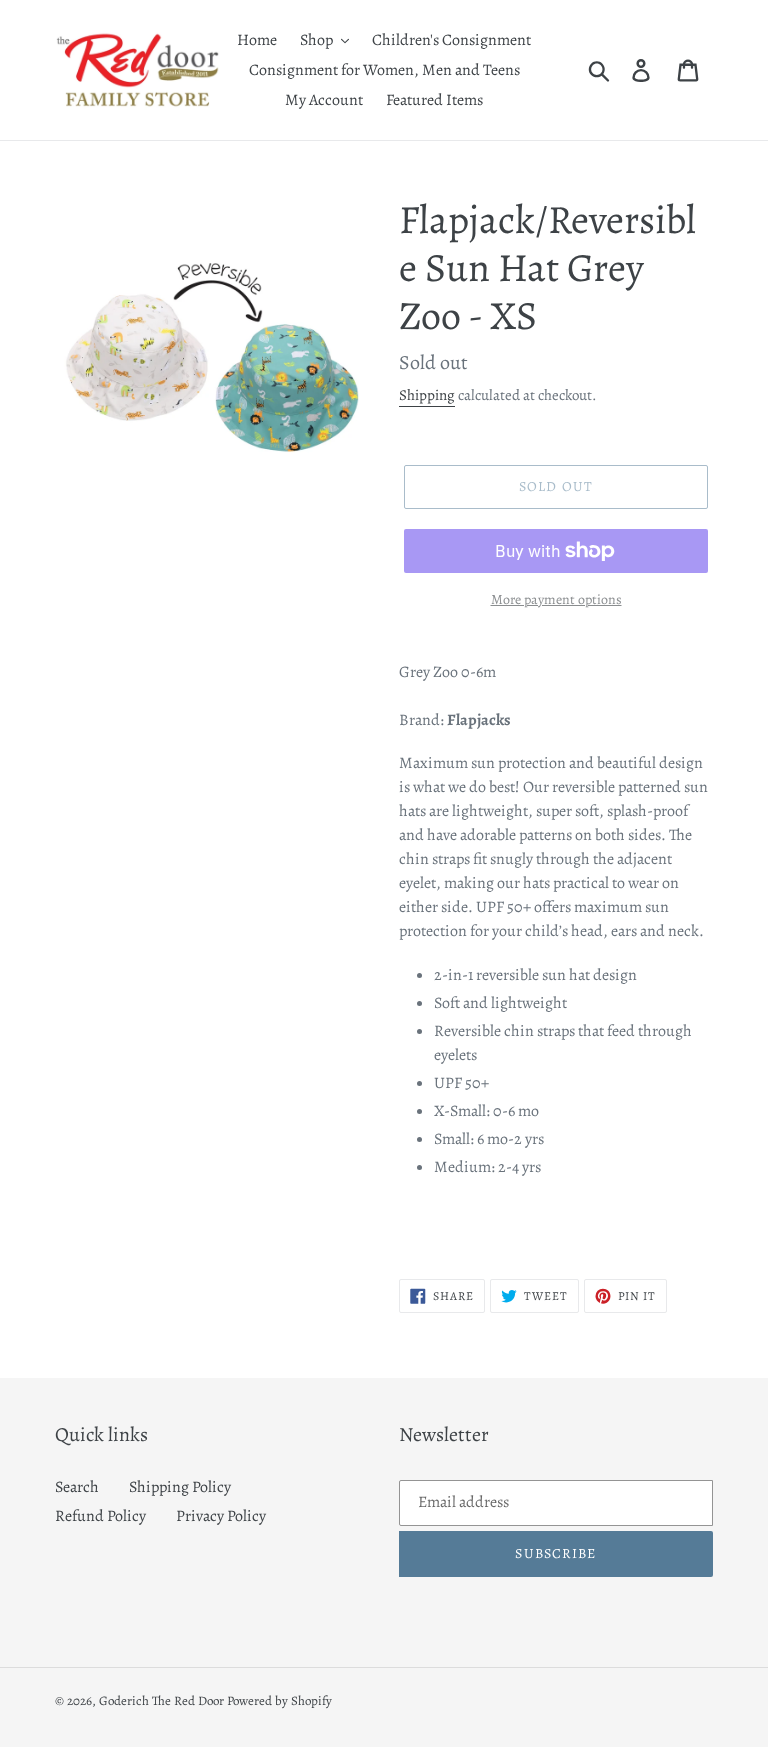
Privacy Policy (221, 1516)
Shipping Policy (180, 1487)
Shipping (427, 395)
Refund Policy (100, 1516)
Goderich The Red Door (161, 1700)
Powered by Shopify (279, 1700)
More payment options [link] (556, 599)
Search (77, 1487)
